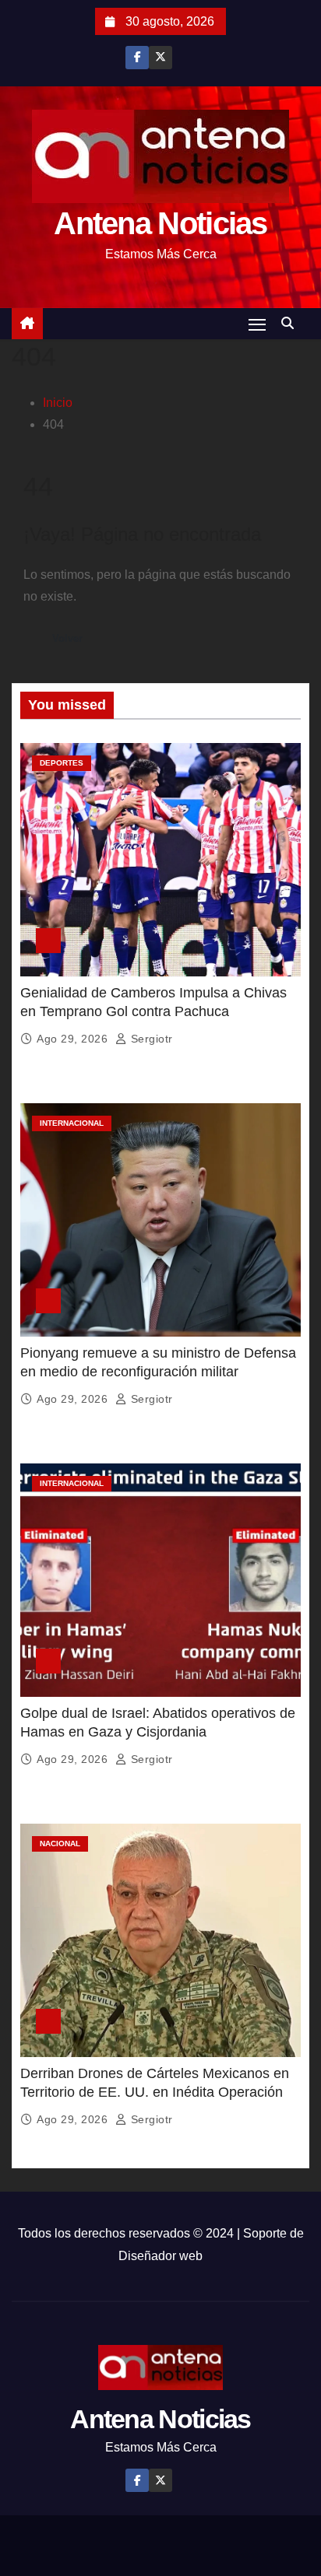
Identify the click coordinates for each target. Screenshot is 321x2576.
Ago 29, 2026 (74, 1039)
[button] (291, 323)
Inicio (58, 403)
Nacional (60, 1844)
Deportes (62, 763)
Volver (67, 638)
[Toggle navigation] (257, 324)
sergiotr (150, 1039)
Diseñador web (160, 2256)
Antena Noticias (160, 223)
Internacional (72, 1123)
